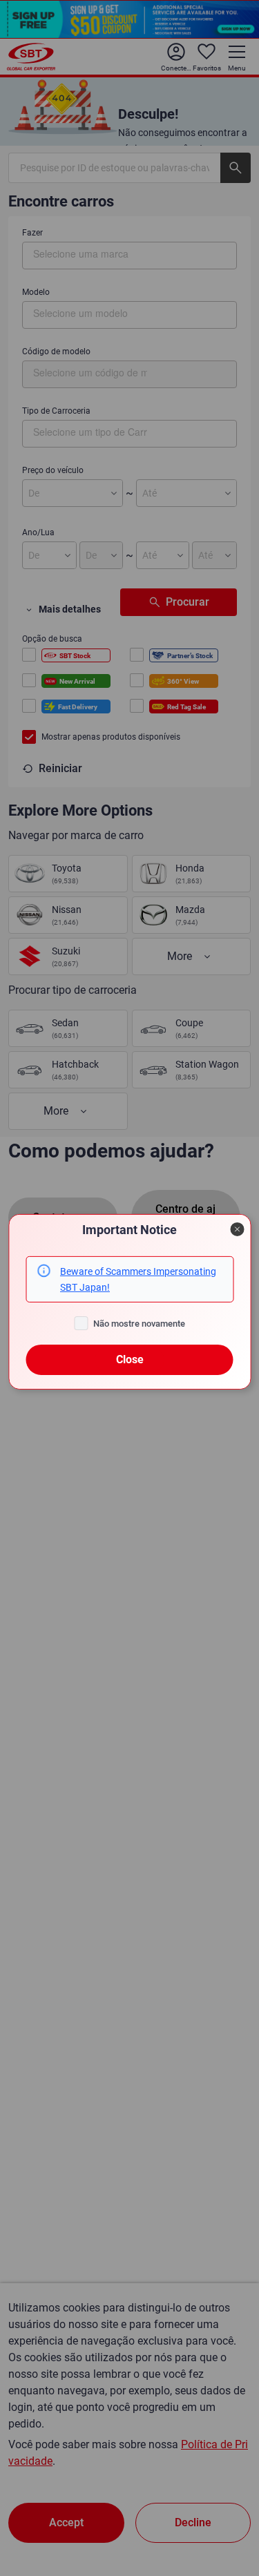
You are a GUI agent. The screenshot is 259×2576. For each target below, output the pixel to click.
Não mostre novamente (139, 1324)
